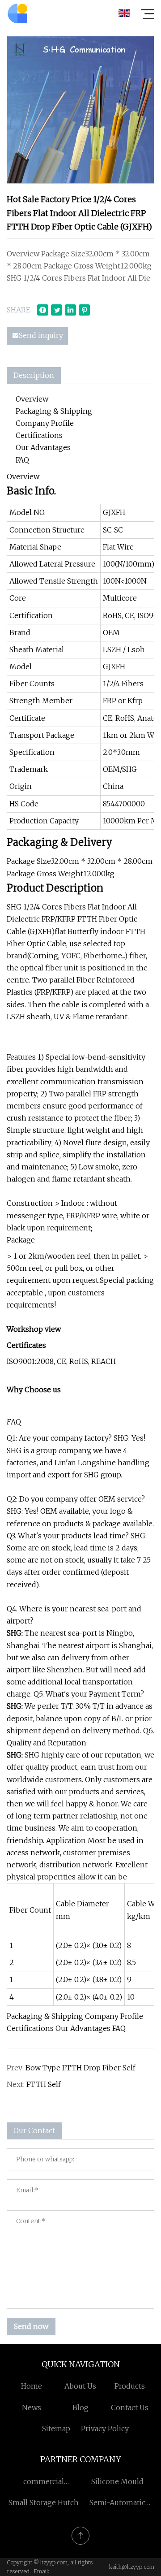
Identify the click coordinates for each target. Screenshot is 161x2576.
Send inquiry (41, 335)
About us (80, 2386)
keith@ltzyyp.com (132, 2567)
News (32, 2407)
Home (32, 2386)
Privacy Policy (105, 2429)
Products (130, 2386)
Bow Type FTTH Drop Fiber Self (80, 2068)
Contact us (130, 2407)
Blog (80, 2407)
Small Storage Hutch (44, 2502)
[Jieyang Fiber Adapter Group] (17, 13)
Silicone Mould (117, 2481)
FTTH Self (44, 2084)
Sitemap (56, 2429)
